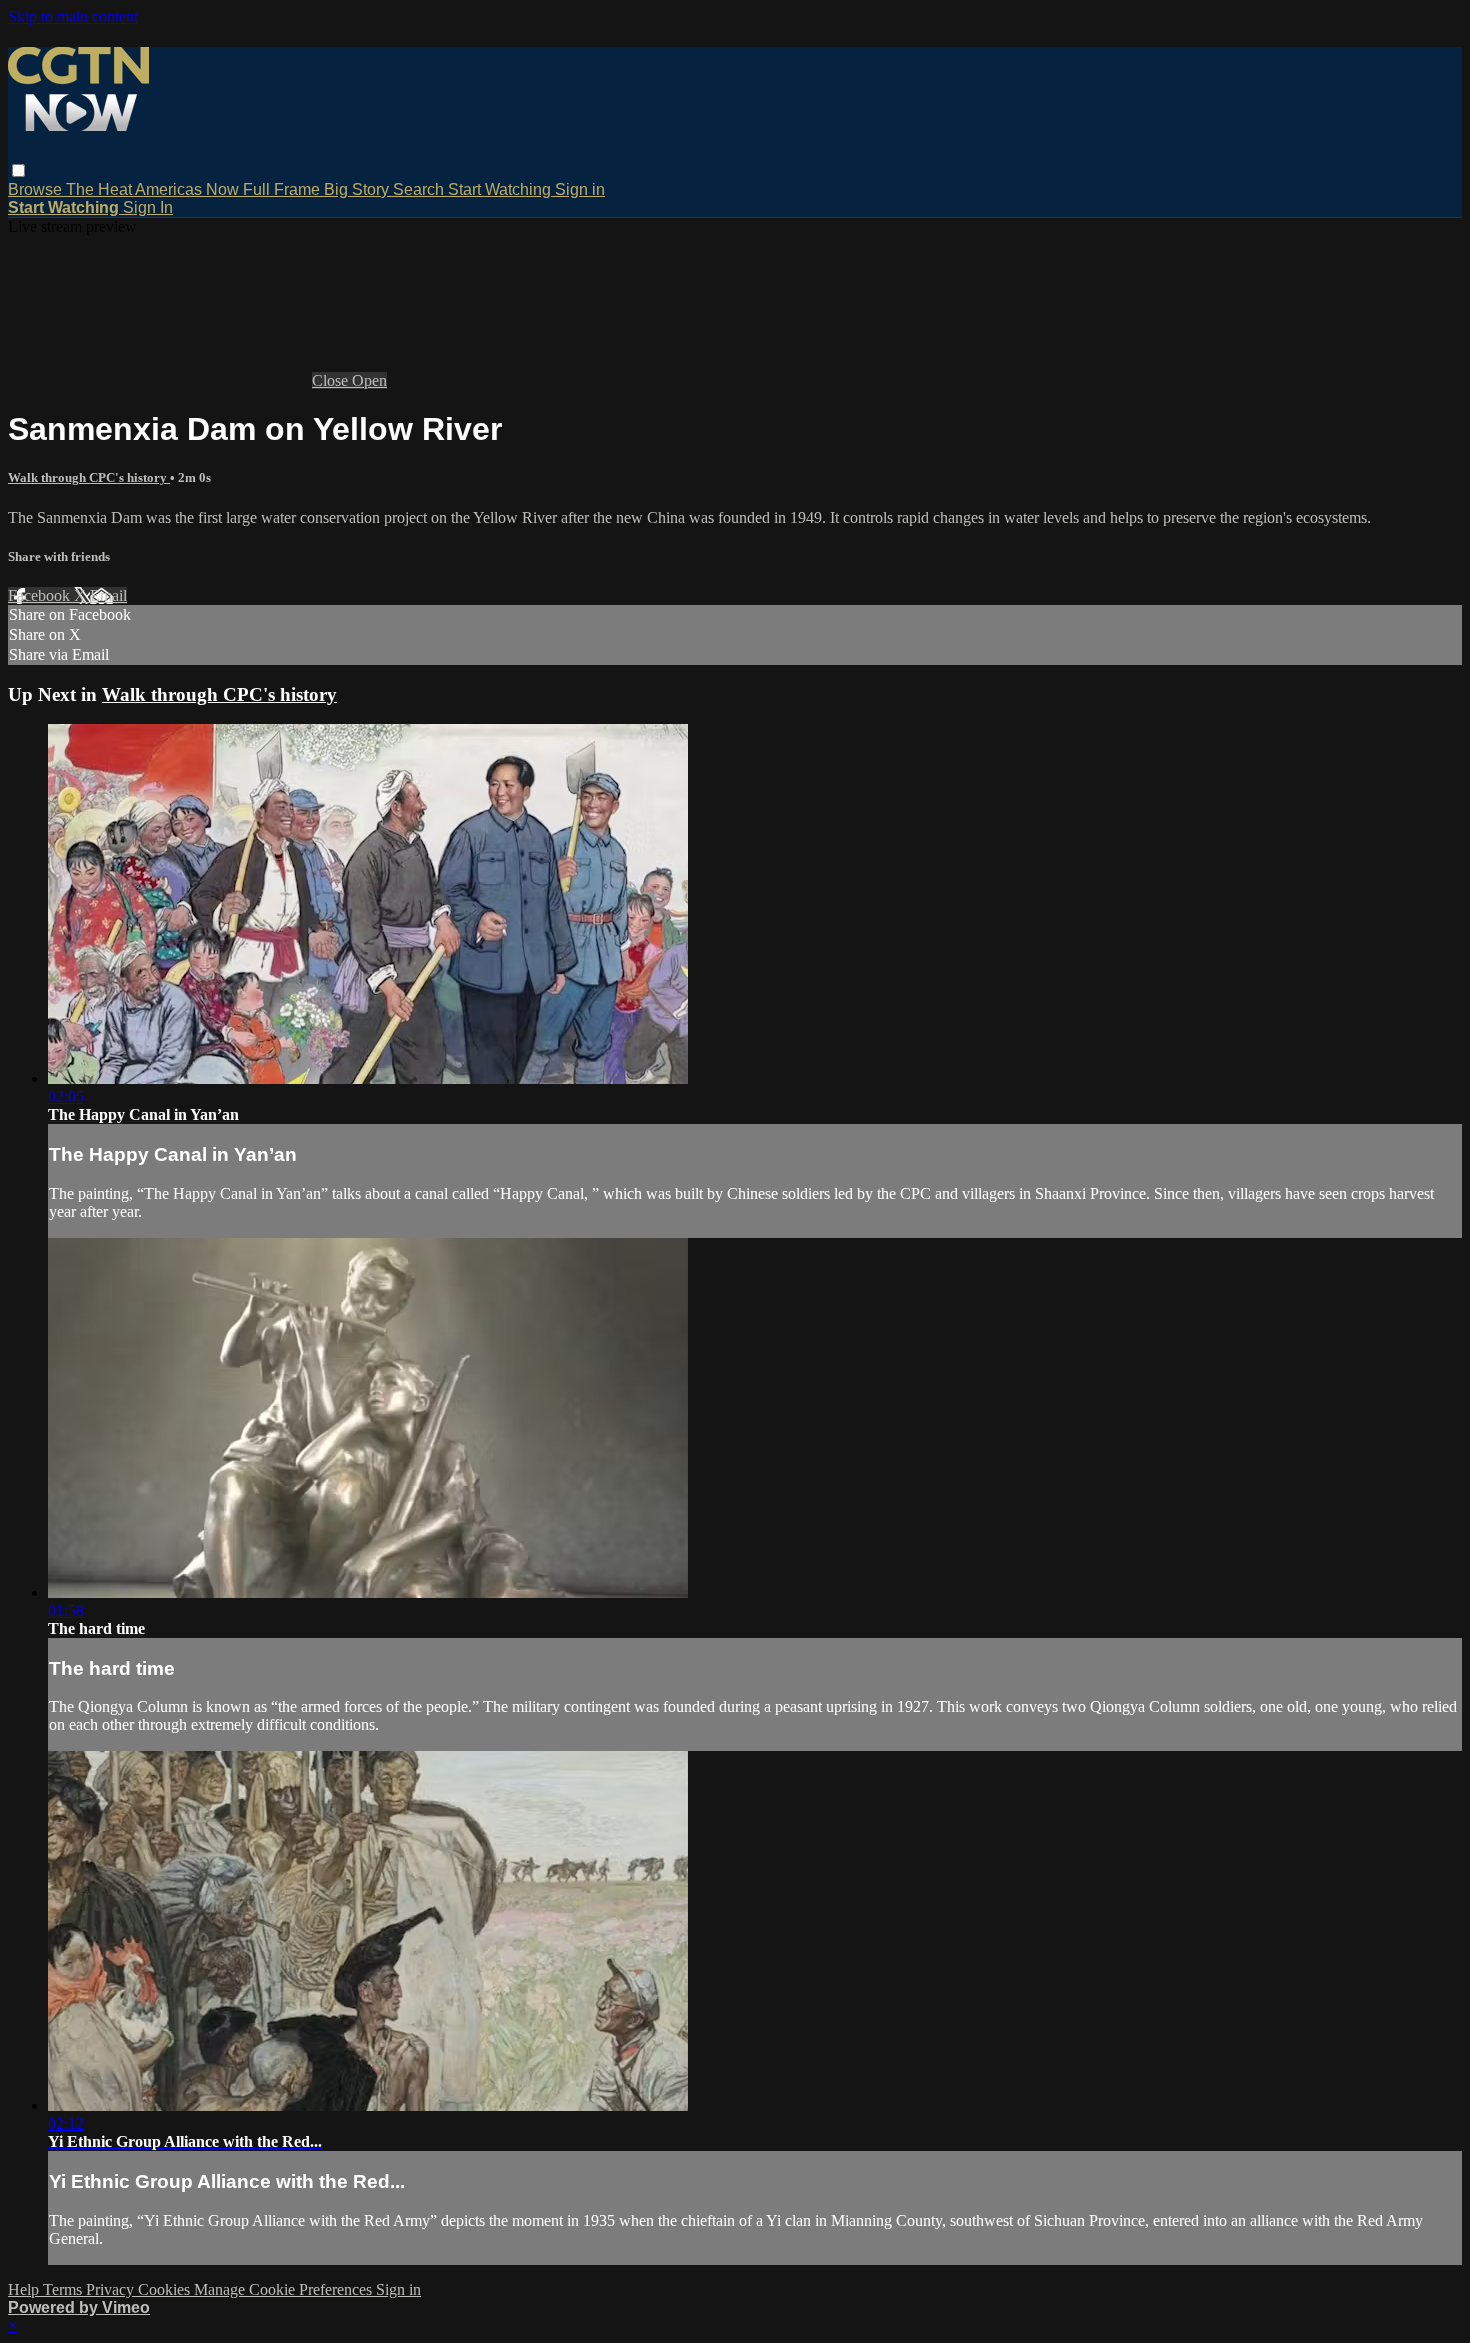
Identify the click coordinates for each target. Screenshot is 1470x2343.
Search (420, 189)
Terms (64, 2289)
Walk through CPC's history (89, 477)
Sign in (580, 189)
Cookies (166, 2289)
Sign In (148, 207)
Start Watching (501, 189)
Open (369, 380)
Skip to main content (73, 16)
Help (25, 2289)
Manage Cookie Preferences (285, 2289)
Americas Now (189, 189)
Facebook (41, 595)
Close (332, 380)
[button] (18, 170)
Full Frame (283, 189)
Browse (37, 189)
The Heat (100, 189)
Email (108, 595)
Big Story (358, 189)
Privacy (112, 2289)
